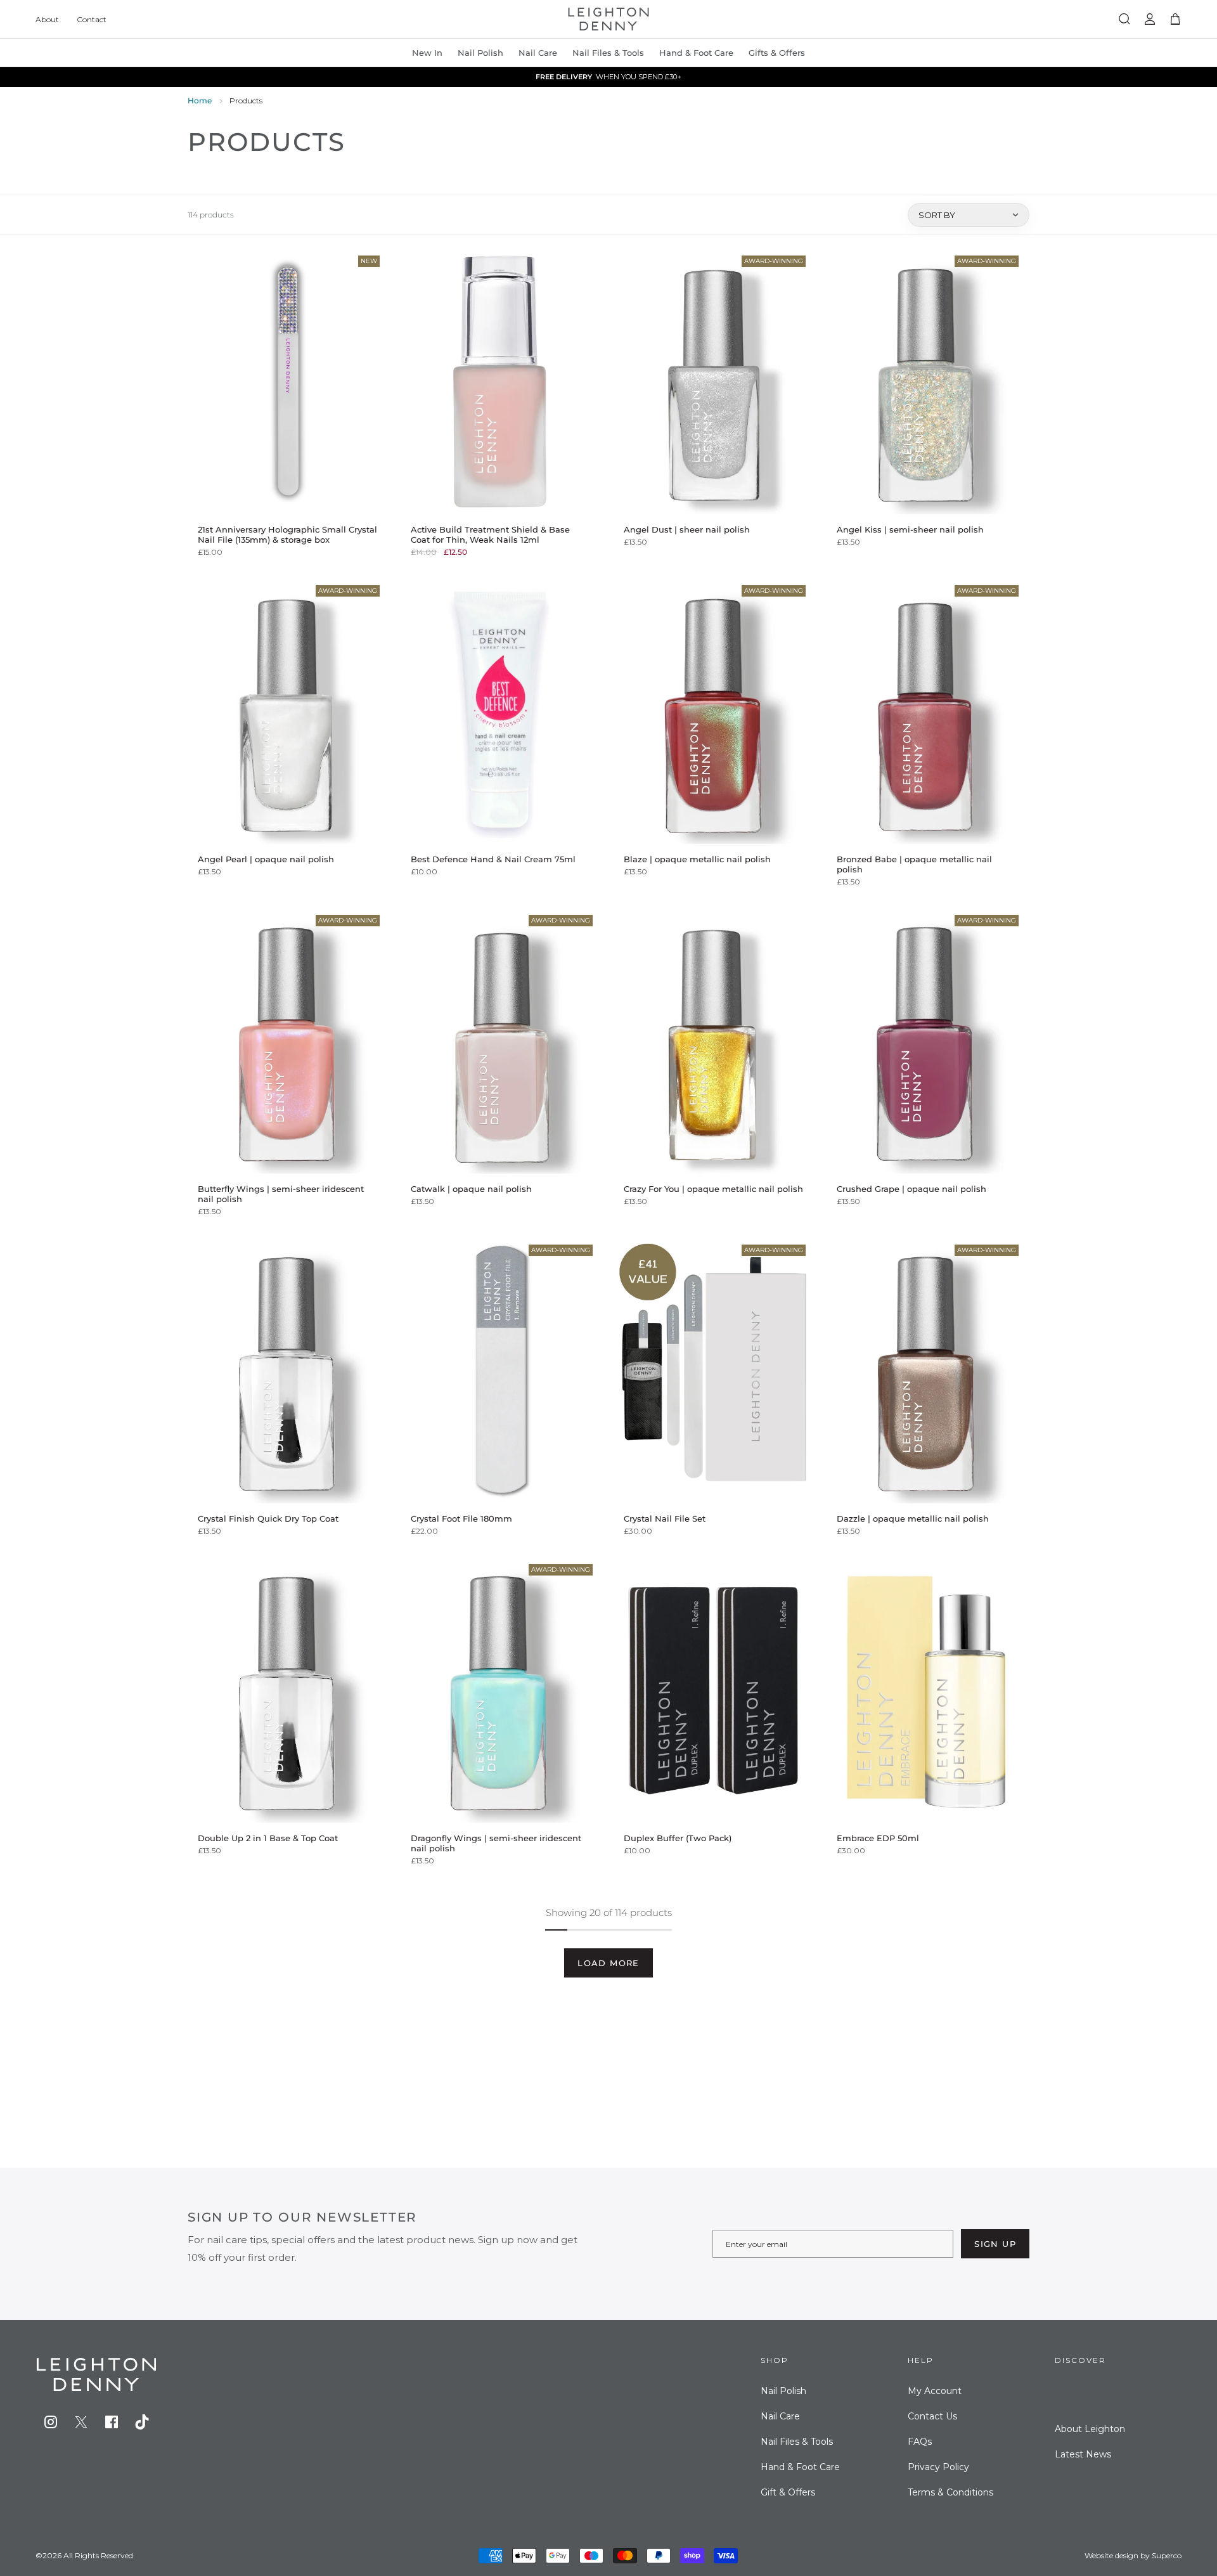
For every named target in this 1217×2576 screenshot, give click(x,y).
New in (427, 53)
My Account (935, 2391)
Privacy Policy (938, 2467)
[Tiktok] (142, 2422)
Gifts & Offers (777, 53)
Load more (608, 1963)
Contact (92, 19)
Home (200, 100)
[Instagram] (51, 2422)
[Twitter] (81, 2422)
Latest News (1083, 2454)
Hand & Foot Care (800, 2467)
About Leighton (1090, 2429)
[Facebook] (112, 2422)
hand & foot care (696, 53)
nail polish (480, 53)
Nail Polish (783, 2391)
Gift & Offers (788, 2492)
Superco (1167, 2555)
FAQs (920, 2442)
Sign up (995, 2244)
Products (246, 100)
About (47, 19)
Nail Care (538, 53)
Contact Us (932, 2416)
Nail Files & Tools (608, 53)
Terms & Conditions (950, 2492)
